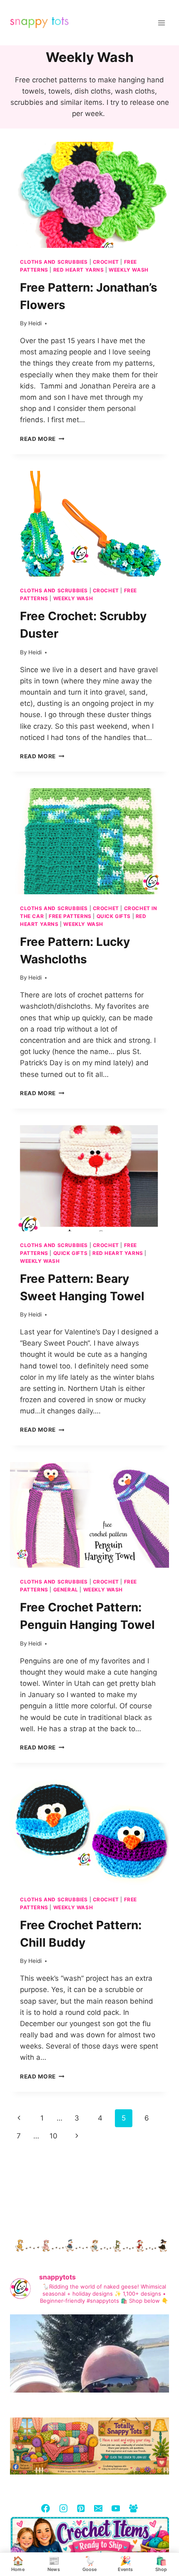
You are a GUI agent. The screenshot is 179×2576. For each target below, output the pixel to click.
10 (53, 2136)
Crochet (106, 262)
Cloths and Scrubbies (54, 262)
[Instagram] (63, 2508)
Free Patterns (70, 916)
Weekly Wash (129, 270)
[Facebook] (46, 2508)
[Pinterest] (81, 2508)
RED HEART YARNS (79, 270)
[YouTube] (116, 2508)
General (66, 1590)
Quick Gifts (114, 916)
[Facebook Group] (133, 2508)
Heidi (35, 323)
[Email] (98, 2508)
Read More (42, 439)
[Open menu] (161, 23)
